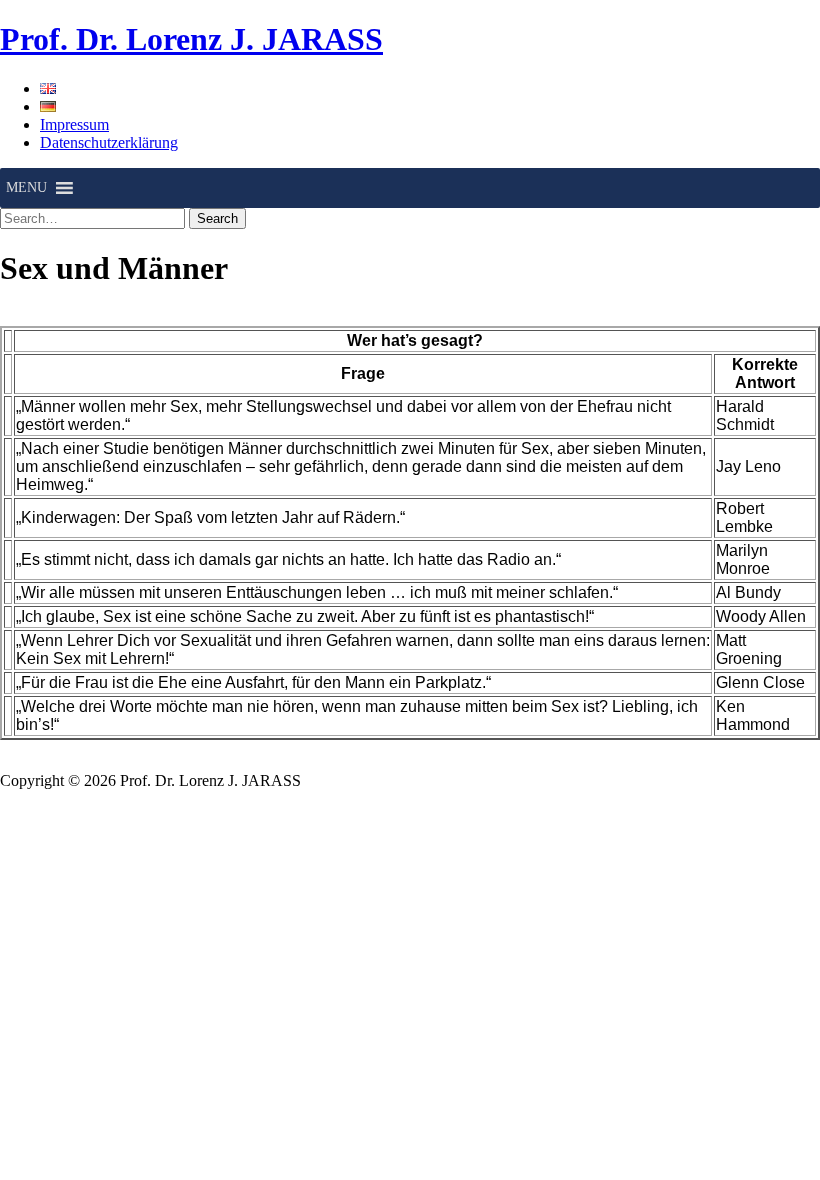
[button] (26, 188)
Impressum (74, 124)
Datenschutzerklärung (109, 142)
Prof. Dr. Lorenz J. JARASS (191, 39)
